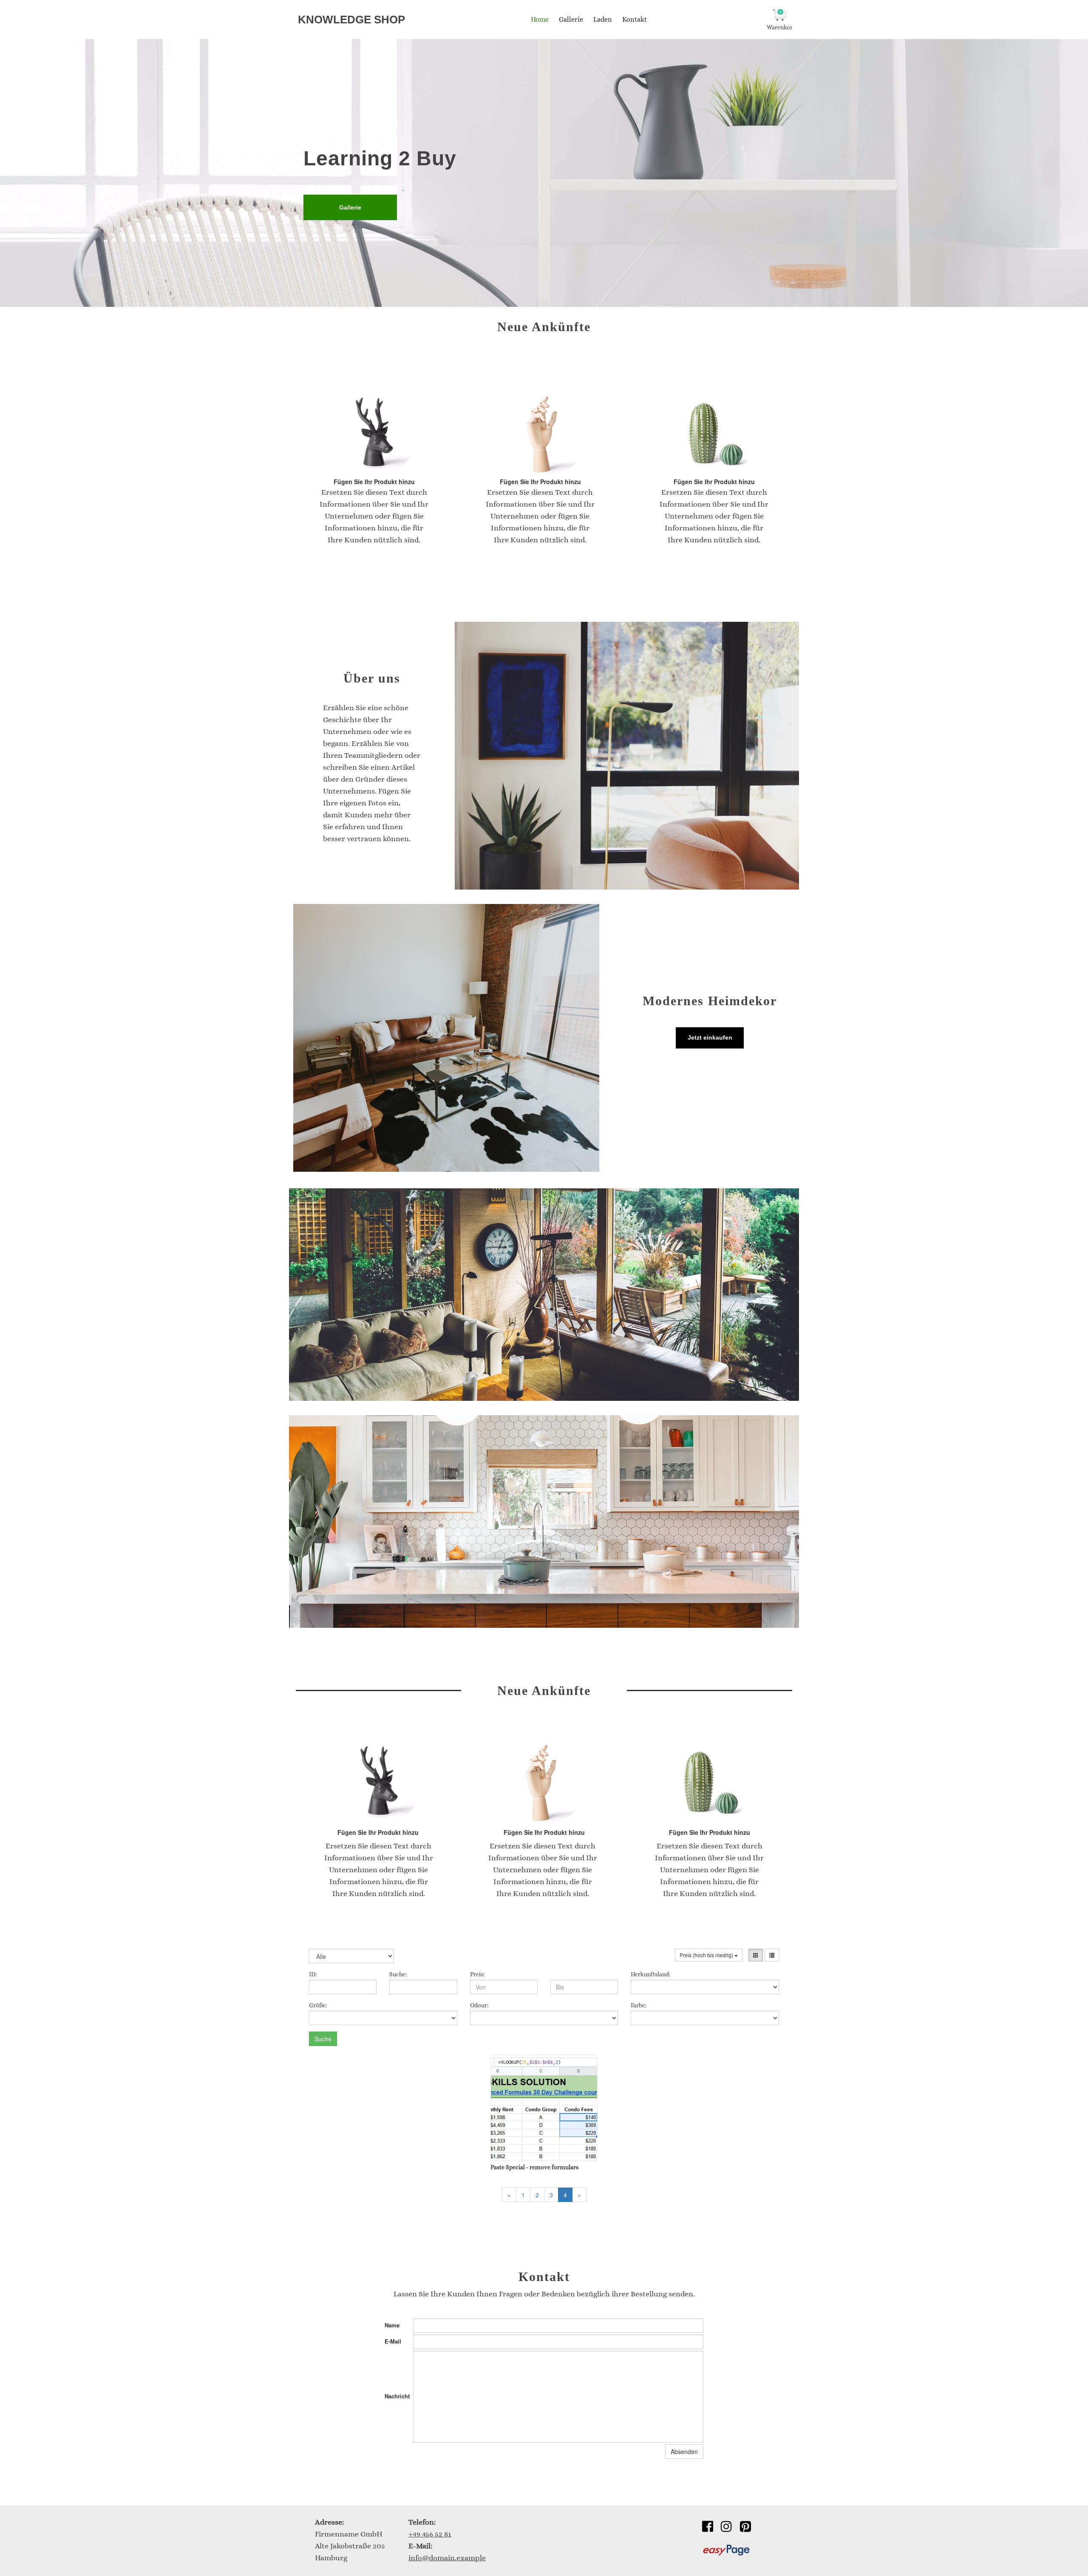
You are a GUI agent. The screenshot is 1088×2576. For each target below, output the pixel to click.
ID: (313, 1974)
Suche (323, 2039)
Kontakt (635, 19)
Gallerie (571, 19)
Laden (603, 19)
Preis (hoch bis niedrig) (707, 1955)
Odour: (479, 2005)
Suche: (398, 1974)
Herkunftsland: (650, 1974)
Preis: (477, 1974)
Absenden (684, 2451)
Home (540, 19)
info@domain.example (447, 2558)
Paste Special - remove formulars (534, 2167)
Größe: (318, 2005)
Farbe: (639, 2005)
